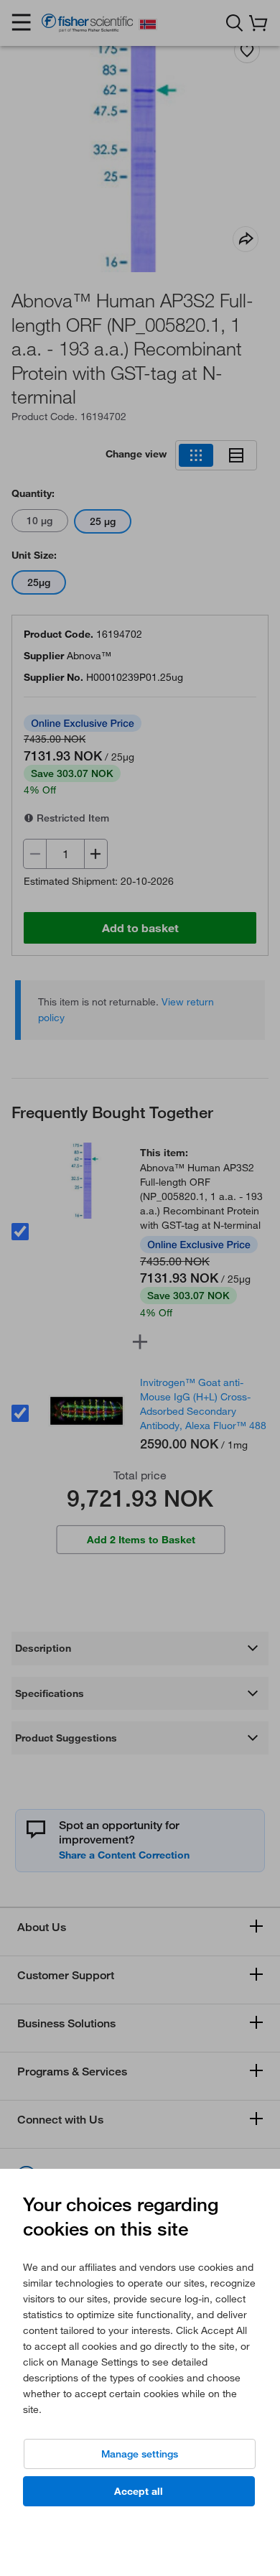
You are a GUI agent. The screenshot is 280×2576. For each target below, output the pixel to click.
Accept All (139, 2491)
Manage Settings (140, 2454)
